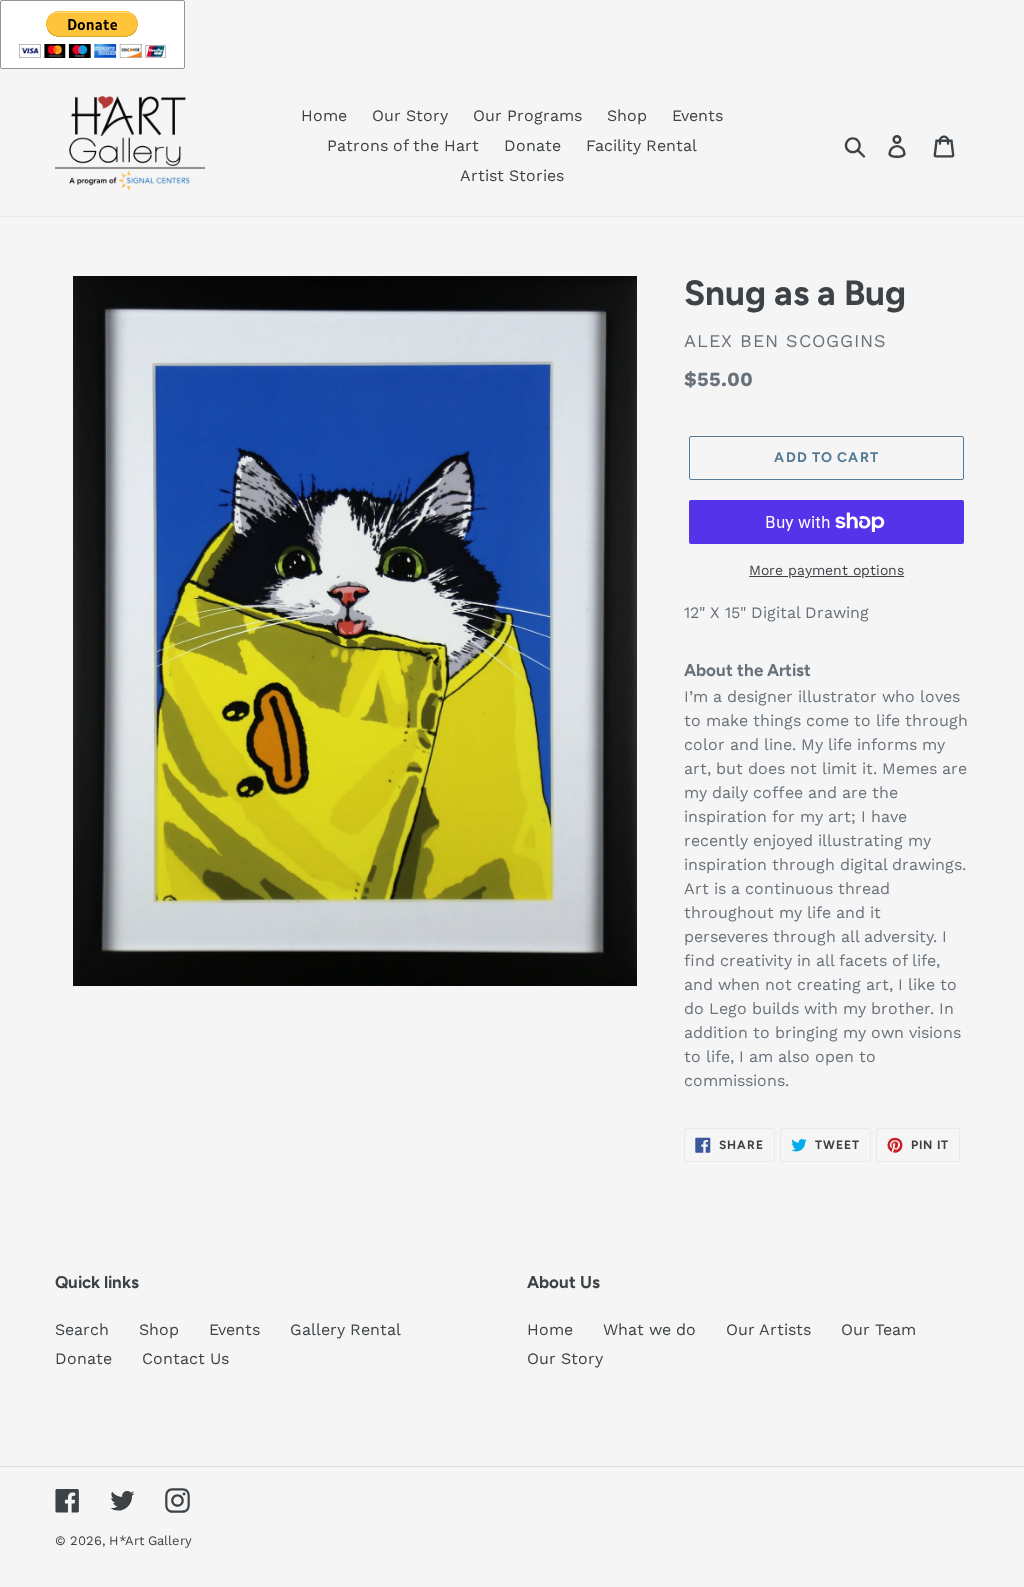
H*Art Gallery (150, 1540)
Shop (159, 1329)
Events (234, 1329)
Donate (83, 1358)
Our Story (565, 1358)
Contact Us (185, 1358)
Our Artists (768, 1329)
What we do (649, 1329)
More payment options (826, 570)
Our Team (878, 1329)
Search (82, 1329)
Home (550, 1329)
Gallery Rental (345, 1329)
